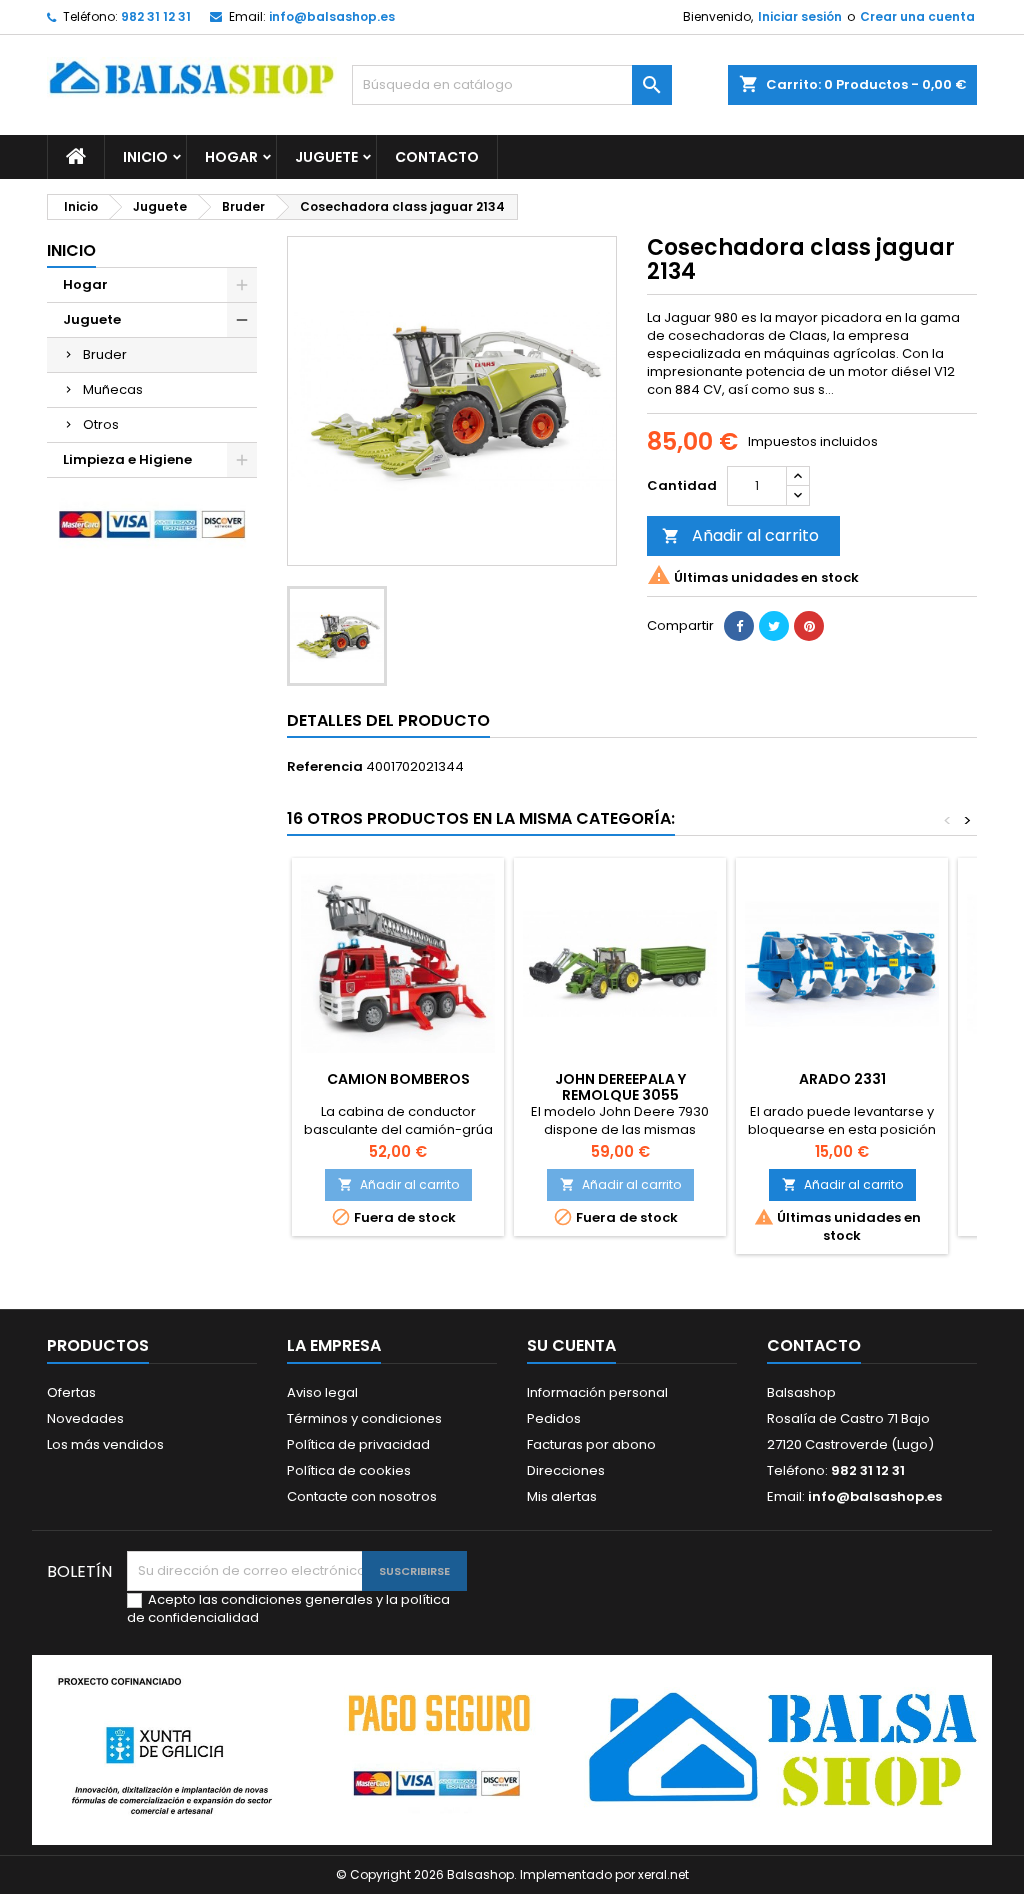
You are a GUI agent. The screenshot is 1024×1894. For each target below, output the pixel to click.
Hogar (231, 157)
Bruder (105, 354)
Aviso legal (322, 1392)
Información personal (597, 1392)
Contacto (437, 157)
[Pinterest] (809, 626)
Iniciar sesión (800, 16)
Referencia (325, 767)
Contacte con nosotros (362, 1496)
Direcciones (566, 1470)
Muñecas (113, 389)
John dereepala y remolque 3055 (620, 1087)
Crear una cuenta (917, 16)
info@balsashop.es (332, 16)
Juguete (326, 157)
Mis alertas (562, 1496)
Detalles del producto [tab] (388, 720)
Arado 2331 (842, 1079)
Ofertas (71, 1392)
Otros (101, 424)
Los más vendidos (105, 1444)
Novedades (85, 1418)
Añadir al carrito (740, 535)
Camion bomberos (398, 1079)
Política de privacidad (358, 1444)
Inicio (145, 157)
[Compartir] (739, 626)
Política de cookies (349, 1470)
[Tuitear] (774, 626)
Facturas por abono (591, 1444)
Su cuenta (571, 1345)
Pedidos (554, 1418)
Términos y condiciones (364, 1418)
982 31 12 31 (156, 16)
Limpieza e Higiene (127, 459)
